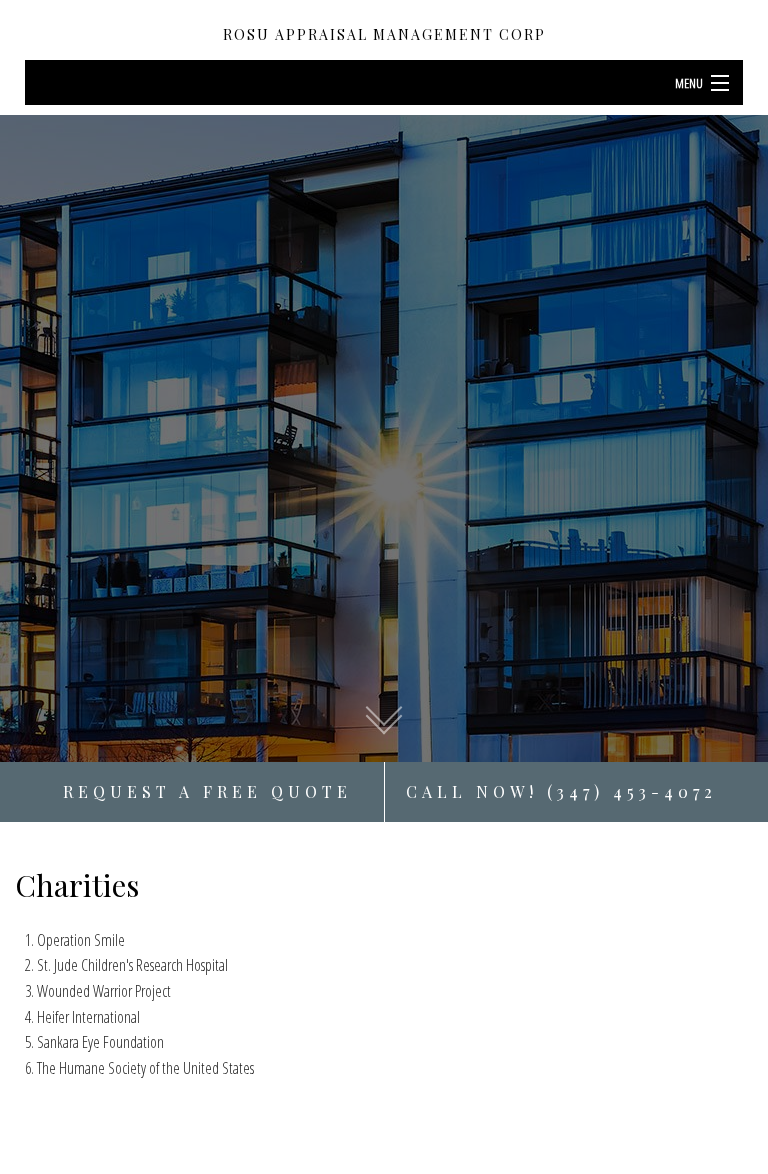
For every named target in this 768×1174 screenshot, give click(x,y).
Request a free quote (207, 791)
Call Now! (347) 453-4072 (561, 791)
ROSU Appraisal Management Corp (384, 34)
